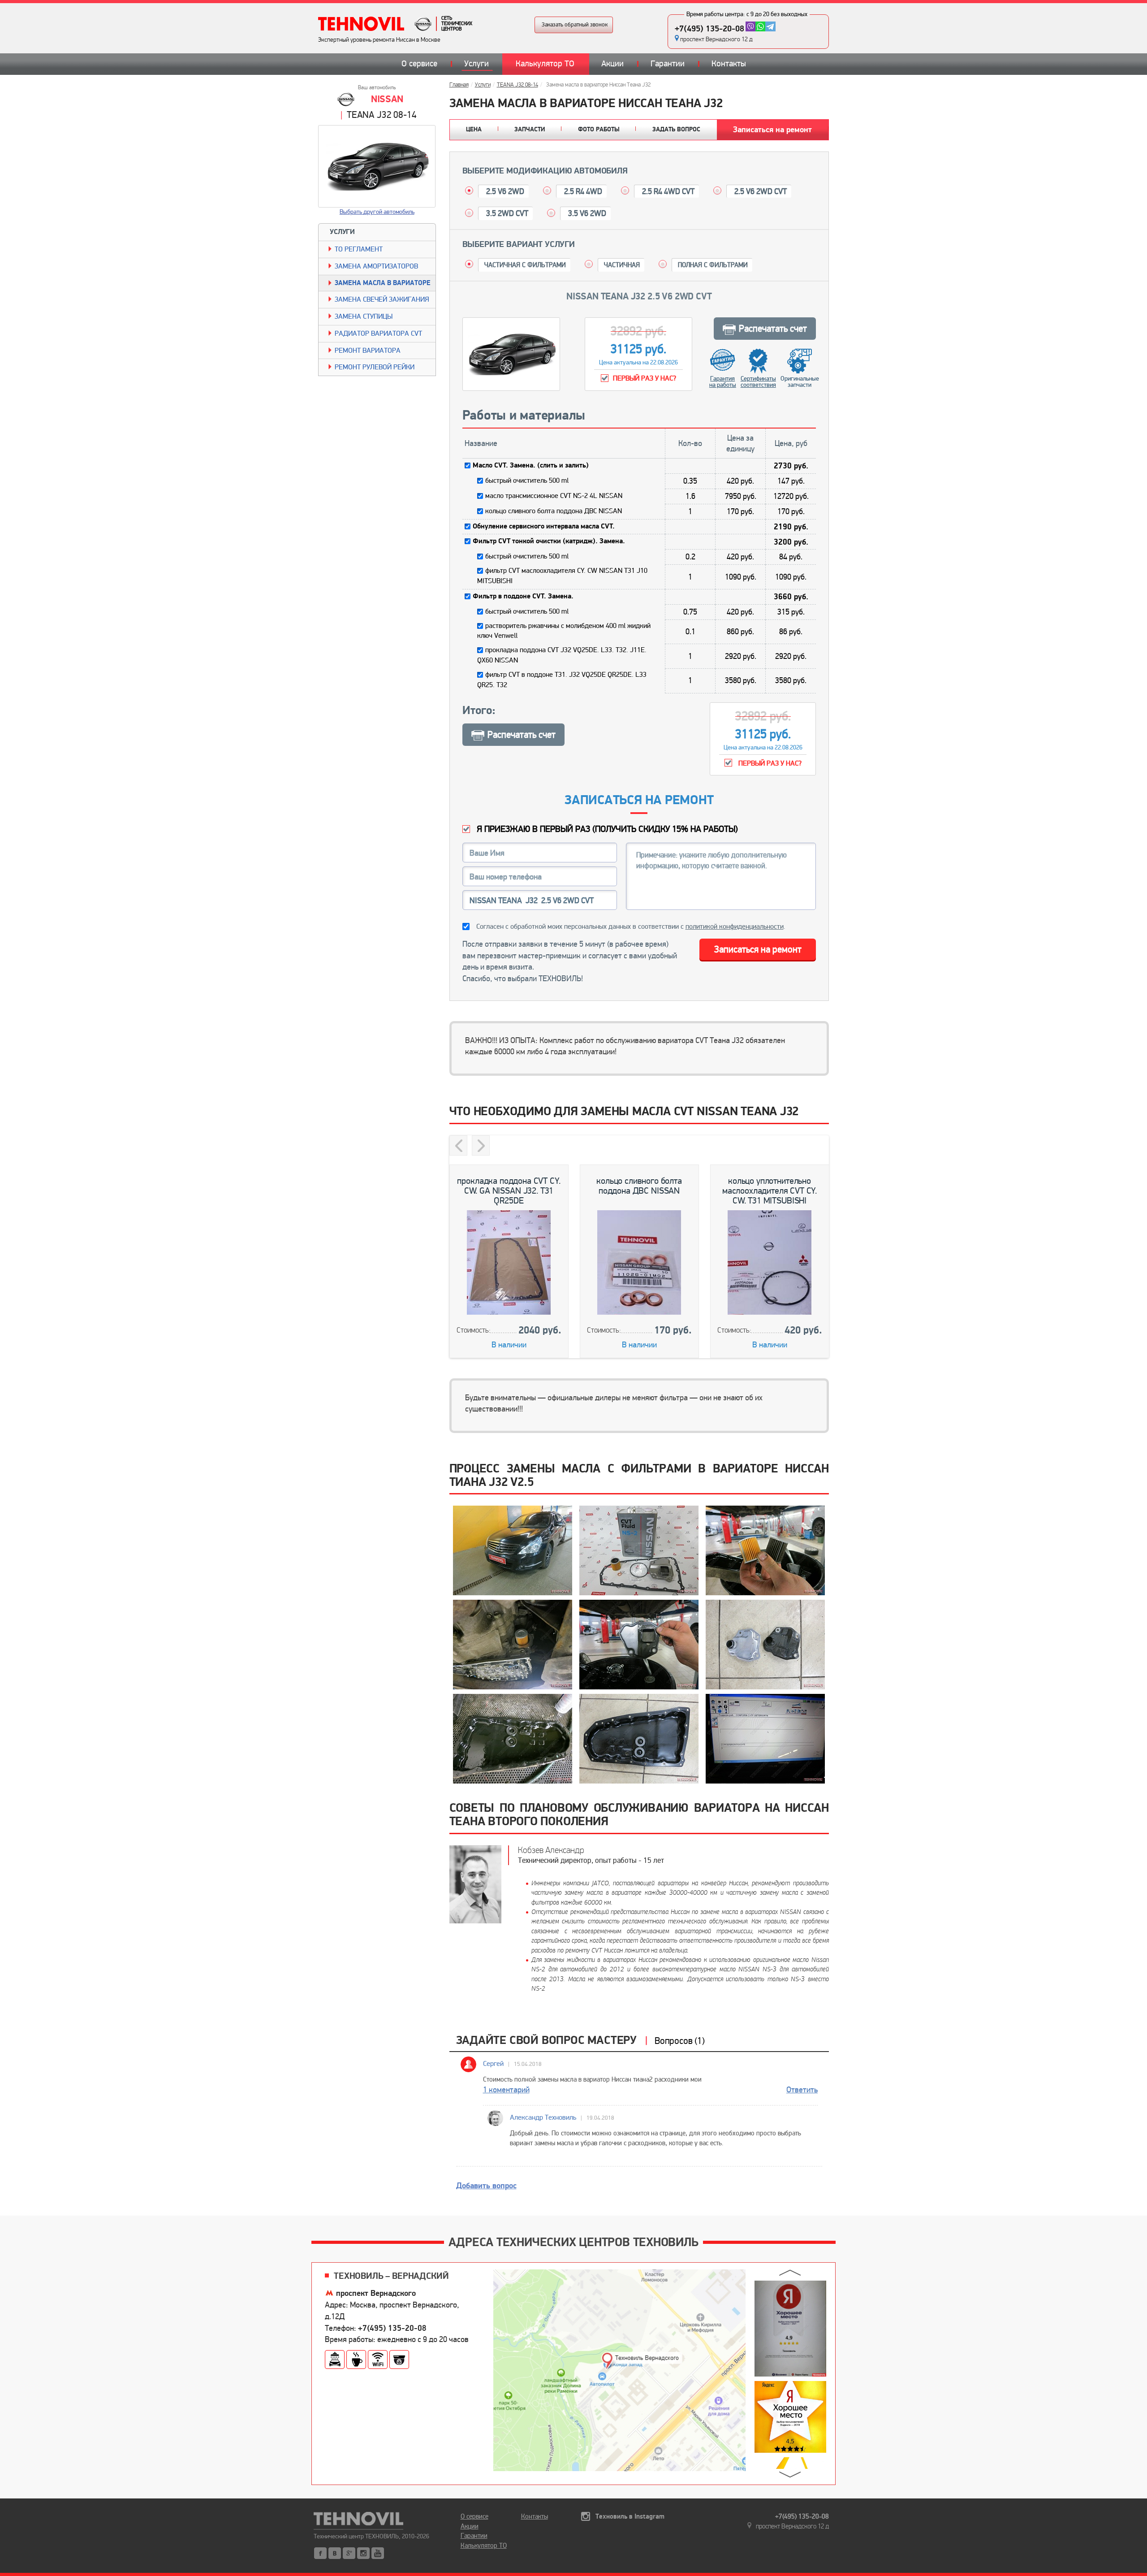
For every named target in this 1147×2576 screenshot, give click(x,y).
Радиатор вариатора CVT (378, 333)
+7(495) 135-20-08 (709, 29)
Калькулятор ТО (545, 64)
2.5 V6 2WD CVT (760, 191)
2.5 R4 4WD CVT (667, 191)
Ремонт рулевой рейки (375, 367)
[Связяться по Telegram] (770, 26)
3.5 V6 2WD (586, 213)
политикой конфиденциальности (735, 926)
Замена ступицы (364, 316)
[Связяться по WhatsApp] (760, 26)
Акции (612, 64)
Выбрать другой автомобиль (377, 212)
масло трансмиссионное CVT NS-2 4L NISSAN (554, 496)
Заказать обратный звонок (575, 25)
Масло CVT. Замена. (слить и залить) (531, 465)
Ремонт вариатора (368, 351)
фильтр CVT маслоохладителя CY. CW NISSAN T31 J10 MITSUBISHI (562, 576)
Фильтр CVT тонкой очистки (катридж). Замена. (549, 541)
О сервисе (419, 64)
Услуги (476, 64)
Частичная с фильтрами (525, 265)
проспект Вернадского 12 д (716, 39)
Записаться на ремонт (772, 130)
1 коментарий (506, 2090)
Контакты (729, 64)
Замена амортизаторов (376, 266)
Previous (458, 1145)
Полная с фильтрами (713, 265)
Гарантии (668, 64)
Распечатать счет (773, 329)
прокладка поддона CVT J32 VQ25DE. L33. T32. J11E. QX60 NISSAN (562, 655)
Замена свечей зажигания (382, 299)
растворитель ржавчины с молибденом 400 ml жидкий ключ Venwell (564, 631)
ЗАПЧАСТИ (530, 130)
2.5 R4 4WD (582, 191)
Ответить (802, 2090)
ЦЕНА (474, 130)
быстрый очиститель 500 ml (527, 481)
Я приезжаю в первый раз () (606, 829)
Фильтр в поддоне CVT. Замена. (523, 596)
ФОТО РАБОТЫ (599, 130)
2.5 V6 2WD (504, 191)
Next (481, 1145)
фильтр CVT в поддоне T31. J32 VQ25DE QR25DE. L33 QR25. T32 (562, 680)
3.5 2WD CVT (506, 213)
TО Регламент (359, 249)
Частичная (622, 265)
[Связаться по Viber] (750, 26)
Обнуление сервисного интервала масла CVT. (544, 526)
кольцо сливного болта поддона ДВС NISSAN (554, 511)
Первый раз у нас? (769, 763)
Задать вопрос (676, 130)
